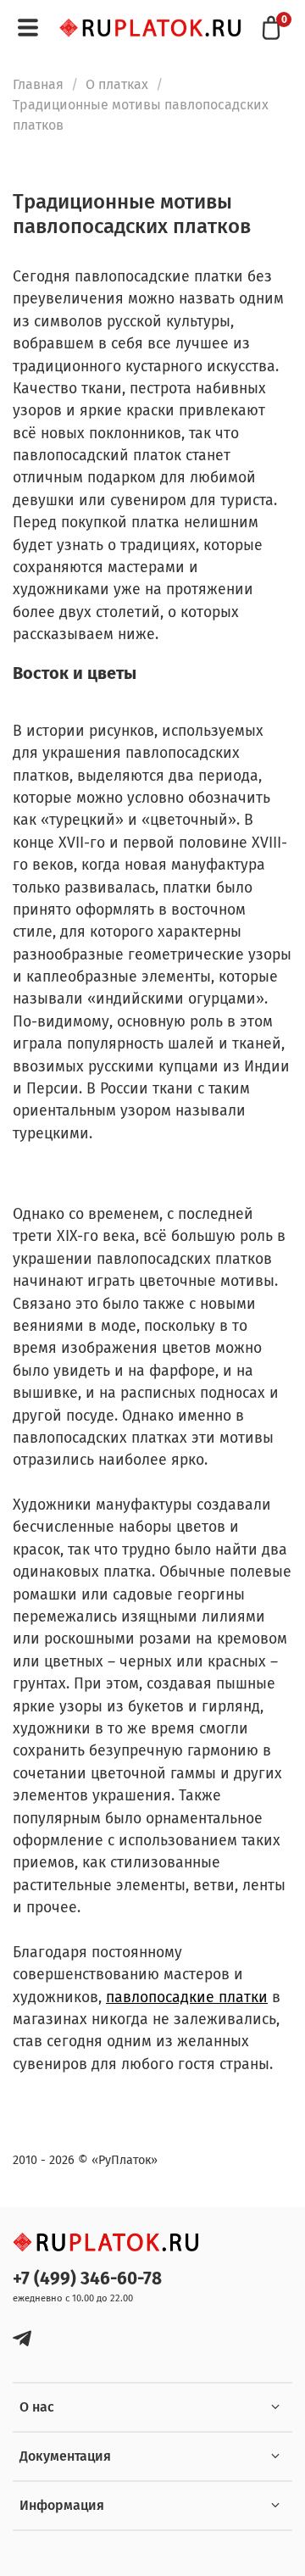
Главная (38, 84)
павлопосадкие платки (187, 1997)
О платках (117, 84)
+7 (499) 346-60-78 (87, 2279)
